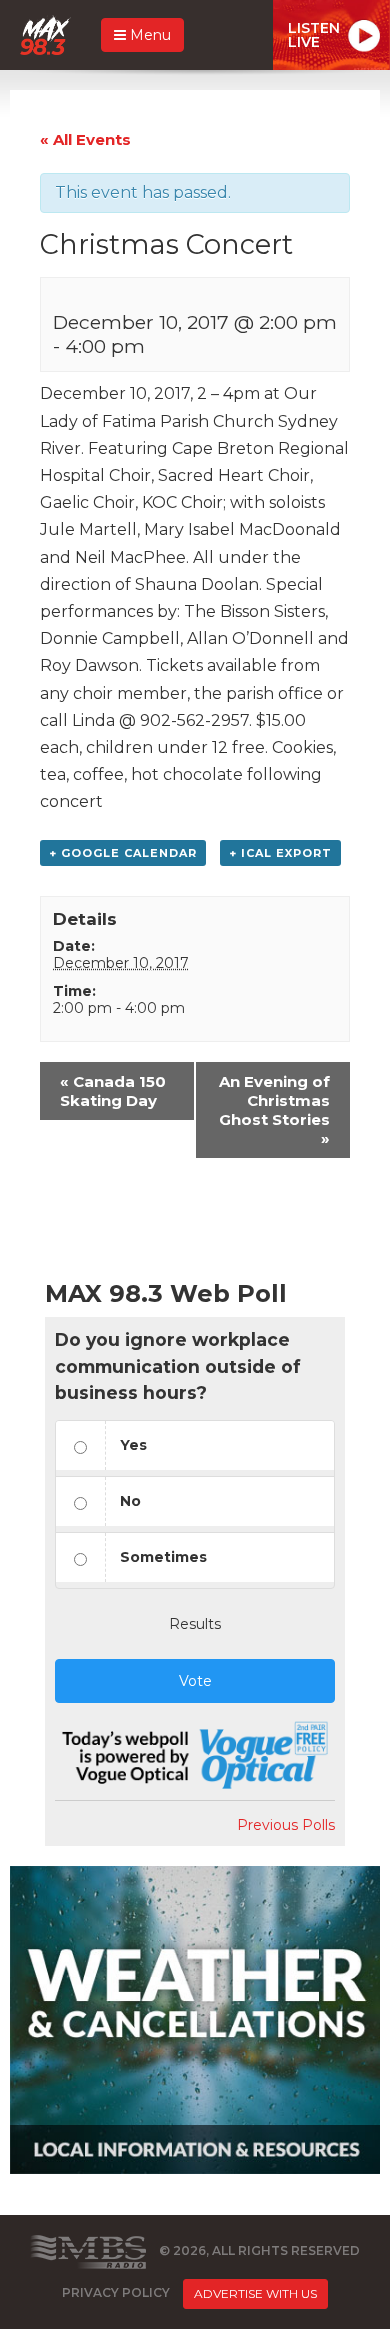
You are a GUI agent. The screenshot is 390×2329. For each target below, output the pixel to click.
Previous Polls (286, 1825)
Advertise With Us (255, 2293)
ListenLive (314, 35)
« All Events (85, 139)
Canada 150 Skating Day (113, 1091)
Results (195, 1624)
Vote (195, 1681)
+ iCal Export (280, 853)
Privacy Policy (116, 2293)
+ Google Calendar (123, 853)
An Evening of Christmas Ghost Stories (274, 1110)
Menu (148, 35)
